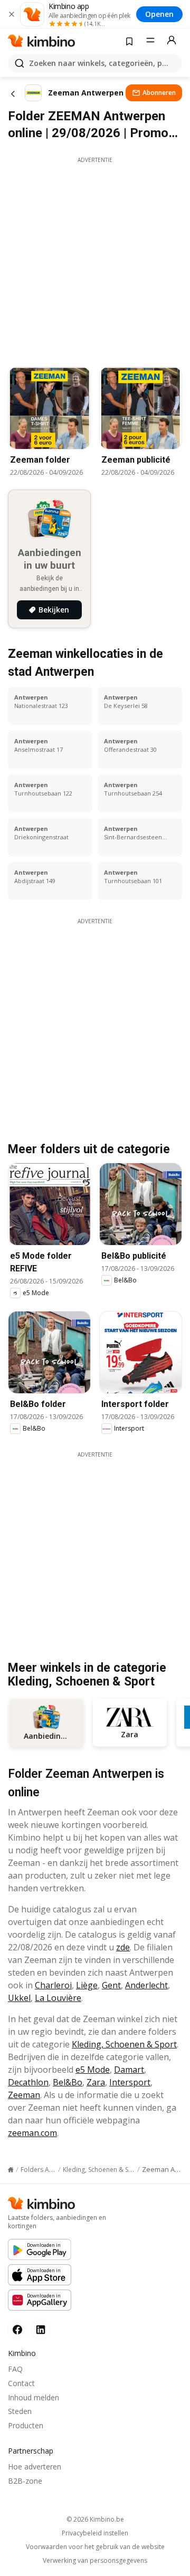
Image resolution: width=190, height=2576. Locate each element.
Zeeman (24, 2095)
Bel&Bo (68, 2082)
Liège (87, 1985)
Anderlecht (146, 1985)
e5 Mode (93, 2070)
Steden (20, 2411)
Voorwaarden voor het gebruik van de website (95, 2547)
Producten (26, 2425)
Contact (21, 2383)
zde (123, 1947)
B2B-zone (25, 2481)
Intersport (130, 2082)
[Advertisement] (95, 259)
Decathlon (28, 2082)
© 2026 (95, 2519)
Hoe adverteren (35, 2467)
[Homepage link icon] (11, 2170)
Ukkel (19, 1998)
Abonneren (159, 93)
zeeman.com (32, 2133)
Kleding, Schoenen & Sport (124, 2044)
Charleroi (53, 1985)
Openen (159, 14)
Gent (111, 1985)
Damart (129, 2070)
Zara (96, 2082)
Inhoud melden (34, 2397)
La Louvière (58, 1998)
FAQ (15, 2369)
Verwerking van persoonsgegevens (95, 2561)
